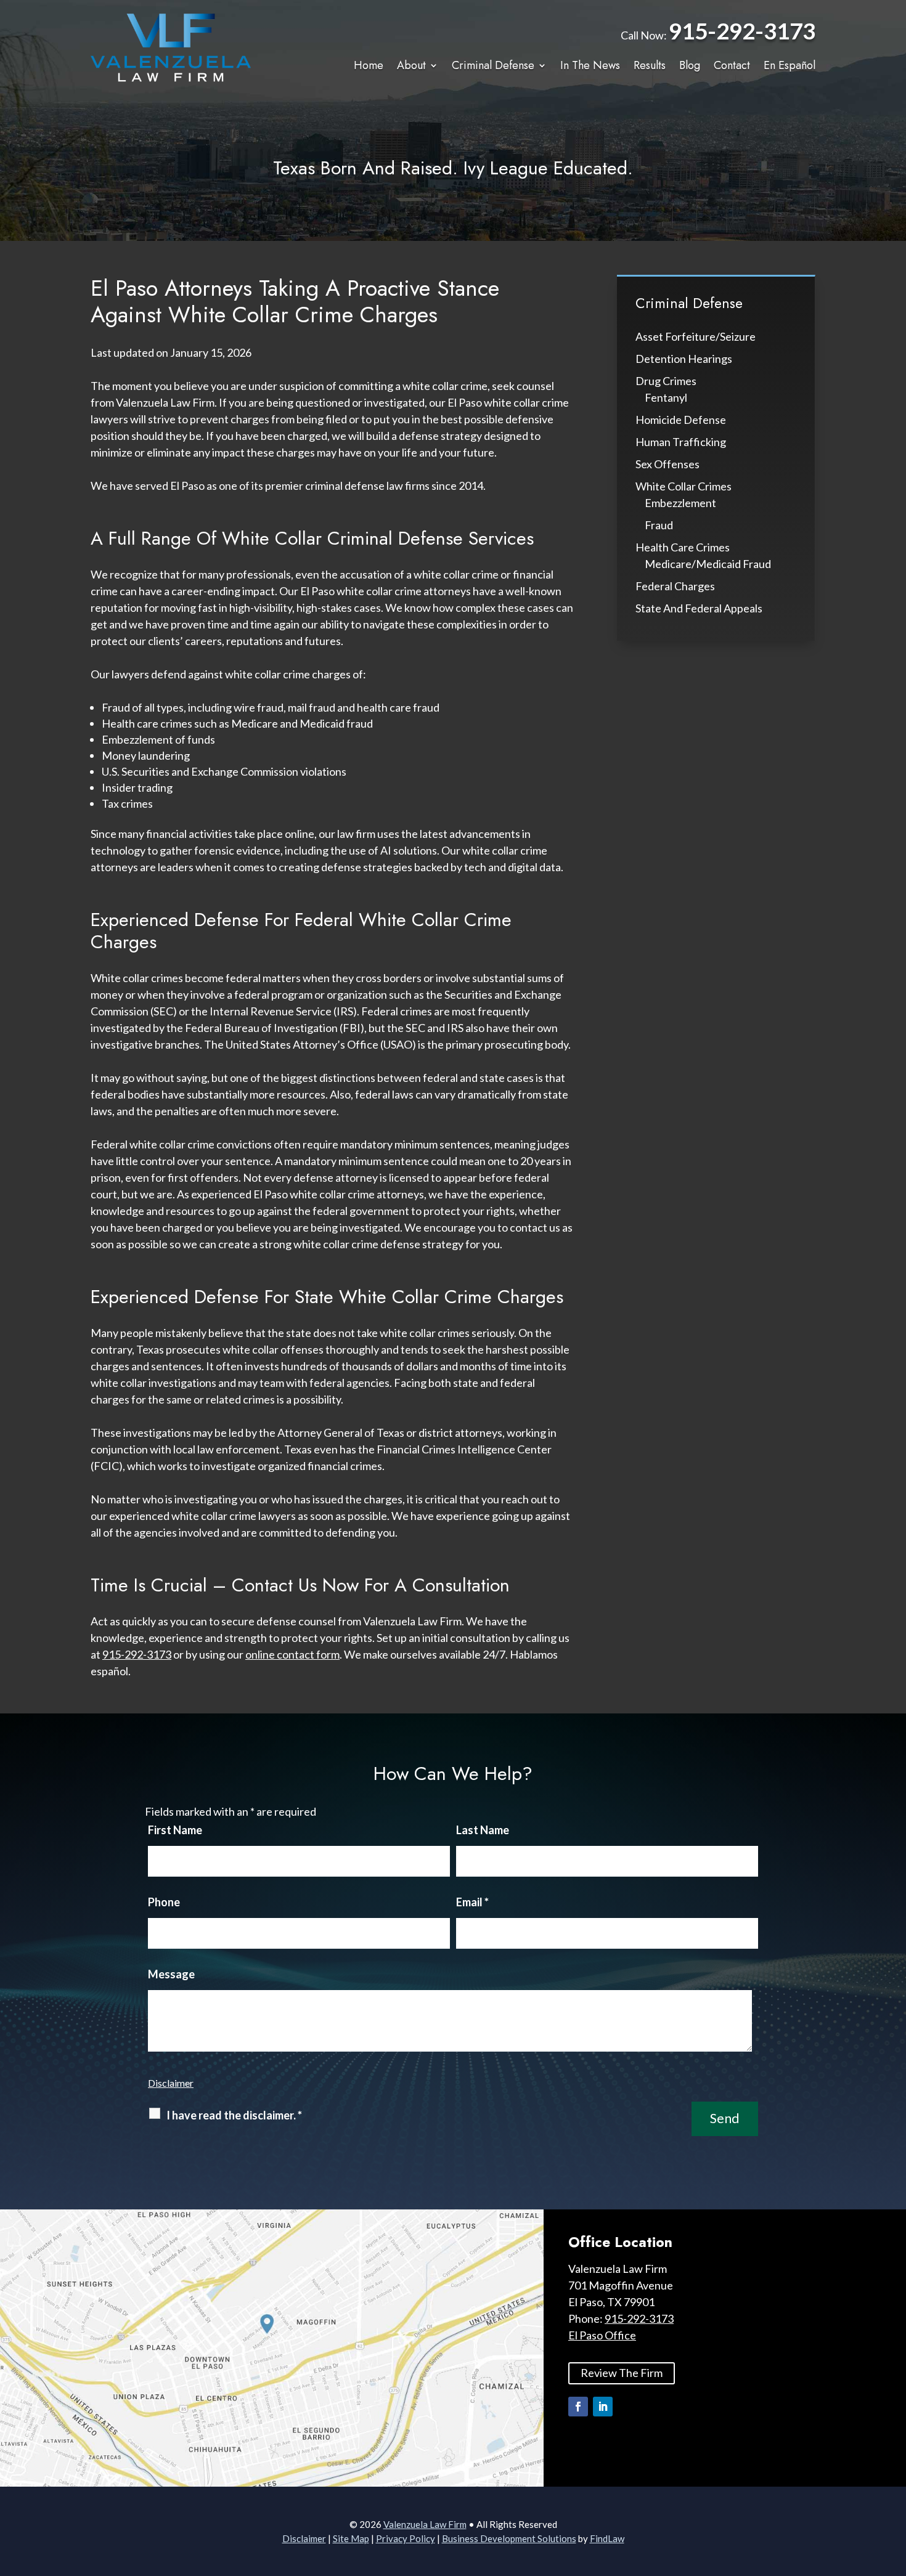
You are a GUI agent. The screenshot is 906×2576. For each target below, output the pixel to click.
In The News (590, 66)
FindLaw (607, 2538)
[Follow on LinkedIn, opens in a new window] (603, 2407)
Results (650, 66)
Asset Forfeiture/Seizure (696, 336)
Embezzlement (680, 503)
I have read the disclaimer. (234, 2115)
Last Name (483, 1830)
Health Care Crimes (683, 547)
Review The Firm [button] (622, 2373)
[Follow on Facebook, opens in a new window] (578, 2407)
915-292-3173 (742, 30)
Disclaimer (171, 2083)
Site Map (351, 2538)
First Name (175, 1830)
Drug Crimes (666, 381)
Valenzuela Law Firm (425, 2524)
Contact (732, 66)
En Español (790, 66)
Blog (690, 66)
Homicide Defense (681, 420)
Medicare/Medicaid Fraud (708, 564)
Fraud (659, 525)
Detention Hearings (684, 359)
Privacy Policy (406, 2538)
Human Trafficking (681, 442)
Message (171, 1974)
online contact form (292, 1654)
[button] (894, 2487)
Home (369, 66)
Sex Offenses (667, 464)
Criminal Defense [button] (493, 66)
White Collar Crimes (684, 486)
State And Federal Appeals (699, 608)
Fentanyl (666, 397)
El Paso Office (602, 2335)
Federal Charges (675, 586)
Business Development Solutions (509, 2538)
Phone (164, 1902)
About (411, 66)
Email (472, 1902)
